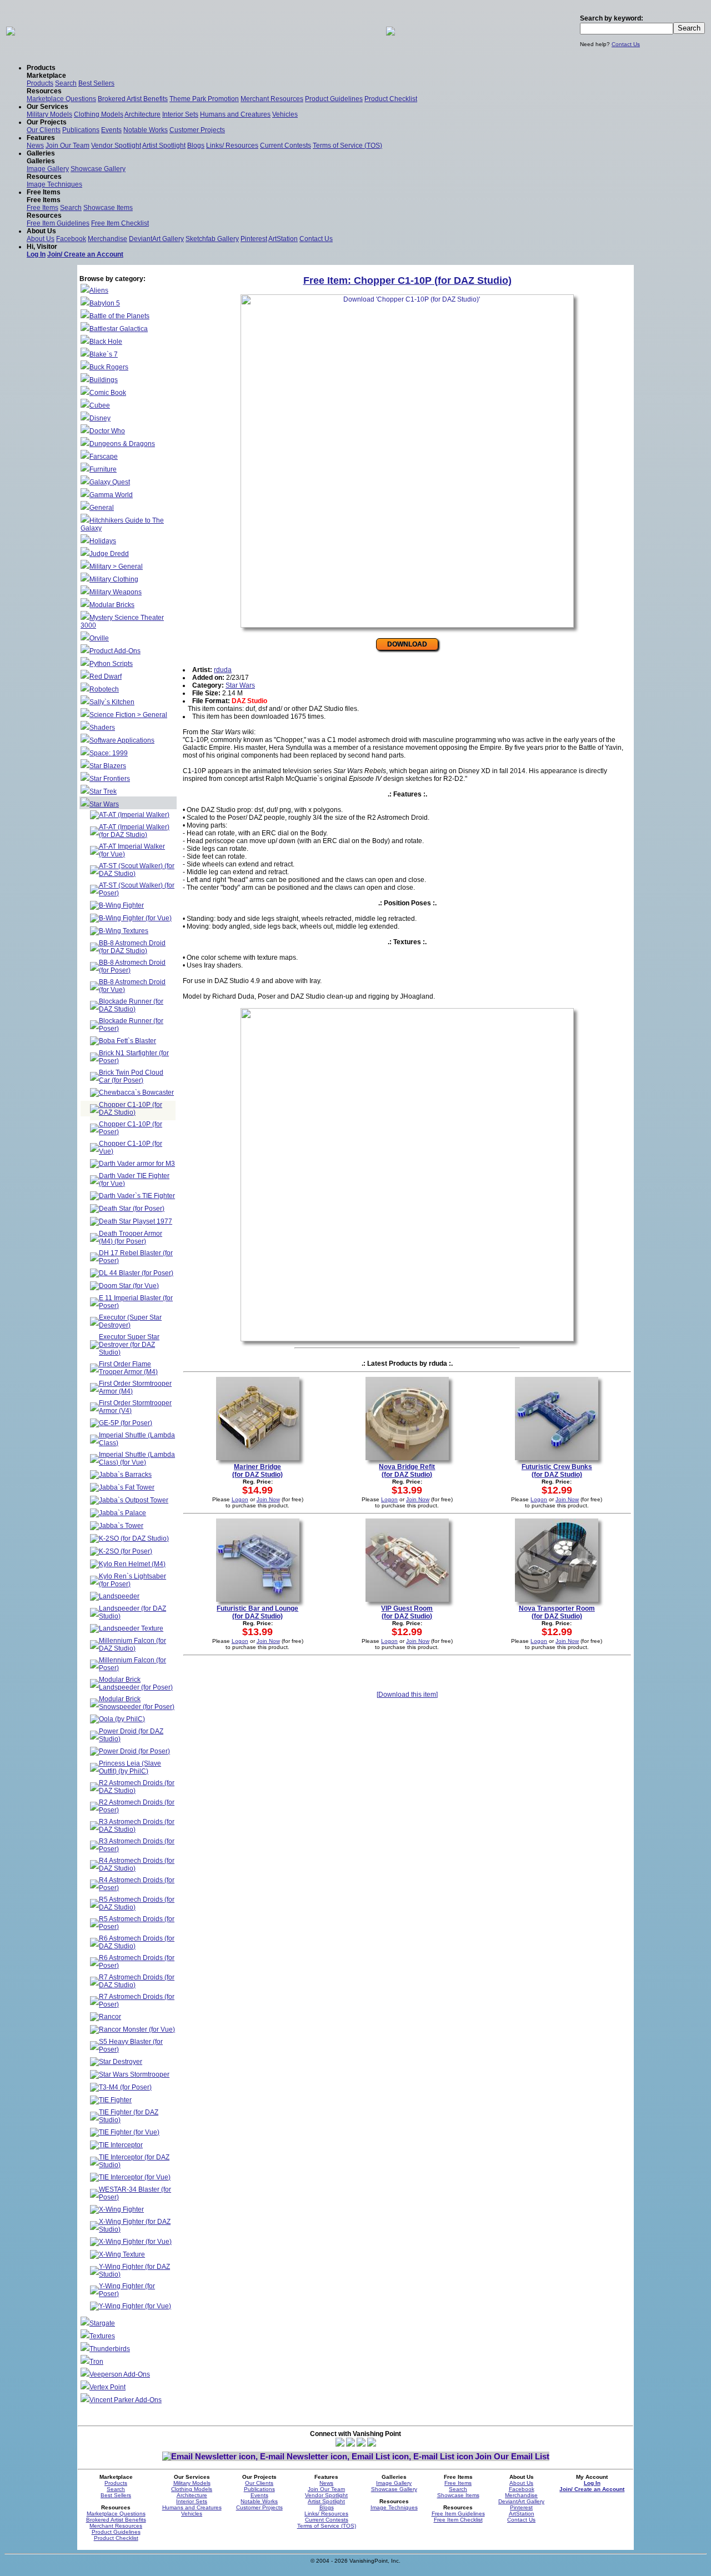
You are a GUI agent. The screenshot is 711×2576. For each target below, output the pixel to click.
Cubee (100, 405)
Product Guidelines (334, 99)
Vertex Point (107, 2387)
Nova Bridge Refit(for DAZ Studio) (407, 1471)
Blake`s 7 (104, 354)
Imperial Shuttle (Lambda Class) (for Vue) (137, 1459)
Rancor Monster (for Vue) (137, 2029)
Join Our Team (67, 146)
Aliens (99, 290)
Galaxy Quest (110, 482)
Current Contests (286, 146)
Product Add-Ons (115, 651)
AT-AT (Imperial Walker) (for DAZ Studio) (134, 831)
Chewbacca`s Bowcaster (136, 1092)
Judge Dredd (109, 554)
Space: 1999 (109, 753)
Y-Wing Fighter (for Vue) (135, 2306)
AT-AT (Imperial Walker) (134, 815)
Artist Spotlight (164, 146)
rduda (223, 670)
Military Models (49, 114)
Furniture (103, 469)
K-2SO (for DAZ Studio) (134, 1538)
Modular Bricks (112, 605)
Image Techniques (54, 184)
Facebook (71, 239)
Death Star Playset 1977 (136, 1221)
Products (40, 83)
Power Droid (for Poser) (134, 1751)
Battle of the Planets (119, 316)
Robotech (104, 689)
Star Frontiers (110, 779)
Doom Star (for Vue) (129, 1286)
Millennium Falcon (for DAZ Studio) (132, 1645)
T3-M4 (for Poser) (125, 2087)
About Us (41, 239)
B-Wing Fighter (121, 905)
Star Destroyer (121, 2062)
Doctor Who (107, 431)
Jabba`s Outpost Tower (134, 1500)
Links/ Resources (232, 146)
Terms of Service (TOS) (347, 146)
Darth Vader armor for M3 (137, 1164)
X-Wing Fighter (121, 2209)
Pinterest (254, 239)
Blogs (196, 146)
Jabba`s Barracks (125, 1475)
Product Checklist (391, 99)
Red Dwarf (106, 676)
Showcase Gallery (98, 169)
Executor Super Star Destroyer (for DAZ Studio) (129, 1345)
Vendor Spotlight (116, 146)
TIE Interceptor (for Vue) (135, 2177)
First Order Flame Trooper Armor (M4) (128, 1368)
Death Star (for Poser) (132, 1209)
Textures (102, 2336)
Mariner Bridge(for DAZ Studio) (257, 1471)
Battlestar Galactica (119, 329)
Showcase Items (108, 208)
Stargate (102, 2323)
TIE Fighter (115, 2100)
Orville (99, 638)
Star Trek (103, 791)
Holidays (103, 541)
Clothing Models (99, 114)
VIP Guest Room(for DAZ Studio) (407, 1612)
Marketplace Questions (61, 99)
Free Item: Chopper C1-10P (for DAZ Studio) (407, 280)
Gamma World (111, 495)
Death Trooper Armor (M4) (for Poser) (131, 1237)
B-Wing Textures (124, 931)
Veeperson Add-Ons (120, 2374)
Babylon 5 (105, 303)
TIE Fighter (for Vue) (129, 2132)
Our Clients (44, 130)
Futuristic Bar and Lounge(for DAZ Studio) (257, 1612)
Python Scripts (111, 664)
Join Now (268, 1499)
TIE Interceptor (121, 2145)
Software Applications (122, 740)
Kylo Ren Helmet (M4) (132, 1564)
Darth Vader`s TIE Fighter (137, 1196)
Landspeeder (119, 1596)
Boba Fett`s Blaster (127, 1041)
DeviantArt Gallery (156, 239)
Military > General (116, 567)
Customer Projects (197, 130)
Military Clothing (114, 579)
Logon (240, 1499)
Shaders (102, 728)
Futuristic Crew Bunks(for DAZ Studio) (557, 1471)
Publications (81, 130)
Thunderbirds (110, 2349)
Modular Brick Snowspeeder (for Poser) (137, 1703)
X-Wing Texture (122, 2254)
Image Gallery (48, 169)
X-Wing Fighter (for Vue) (135, 2242)
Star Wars (104, 804)
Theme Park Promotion (204, 99)
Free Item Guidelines (58, 223)
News (35, 146)
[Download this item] (407, 1695)
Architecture (142, 114)
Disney (100, 418)
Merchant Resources (272, 99)
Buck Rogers (109, 367)
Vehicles (285, 114)
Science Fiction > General (128, 715)
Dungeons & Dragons (122, 444)
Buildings (104, 380)
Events (111, 130)
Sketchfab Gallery (212, 239)
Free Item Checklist (120, 223)
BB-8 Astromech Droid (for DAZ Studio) (132, 947)
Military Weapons (116, 592)
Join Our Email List (512, 2456)
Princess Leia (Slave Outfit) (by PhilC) (130, 1767)
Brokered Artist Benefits (133, 99)
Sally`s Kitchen (112, 702)
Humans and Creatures (235, 114)
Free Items (42, 208)
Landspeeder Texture (131, 1628)
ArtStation (283, 239)
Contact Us (626, 44)
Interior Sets (180, 114)
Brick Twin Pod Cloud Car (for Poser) (131, 1076)
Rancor (110, 2017)
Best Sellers (96, 83)
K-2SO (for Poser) (126, 1551)
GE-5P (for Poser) (126, 1423)
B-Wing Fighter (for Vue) (135, 918)
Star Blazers (108, 766)
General (102, 508)
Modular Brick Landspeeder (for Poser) (136, 1683)
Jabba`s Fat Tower (127, 1487)
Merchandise (107, 239)
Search (66, 83)
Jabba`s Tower (121, 1526)
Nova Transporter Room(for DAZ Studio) (557, 1612)
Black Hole (106, 342)
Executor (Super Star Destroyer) (130, 1321)
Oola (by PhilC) (122, 1719)
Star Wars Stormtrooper (134, 2074)
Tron (96, 2362)
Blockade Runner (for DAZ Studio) (131, 1005)
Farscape (104, 457)
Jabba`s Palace (122, 1513)
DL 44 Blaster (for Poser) (136, 1273)
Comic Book (108, 393)
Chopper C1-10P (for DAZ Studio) (131, 1109)
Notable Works (146, 130)
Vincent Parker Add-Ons (126, 2400)
